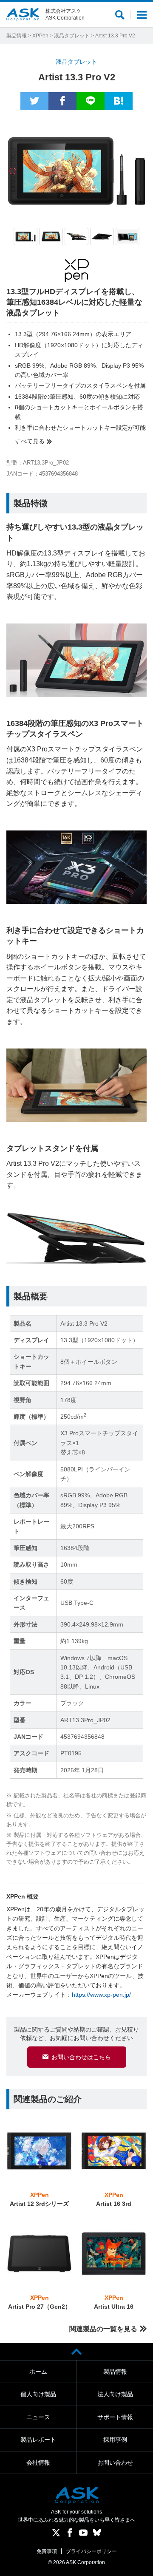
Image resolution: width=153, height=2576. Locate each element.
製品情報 (17, 36)
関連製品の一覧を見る (103, 2329)
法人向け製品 (115, 2394)
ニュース (38, 2417)
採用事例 (115, 2440)
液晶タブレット (72, 36)
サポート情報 (115, 2417)
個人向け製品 (38, 2394)
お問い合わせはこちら (81, 2057)
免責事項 (47, 2551)
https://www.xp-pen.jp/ (101, 1995)
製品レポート (38, 2440)
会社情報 (38, 2463)
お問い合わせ (115, 2463)
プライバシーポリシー (91, 2551)
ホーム (38, 2372)
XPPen (40, 36)
